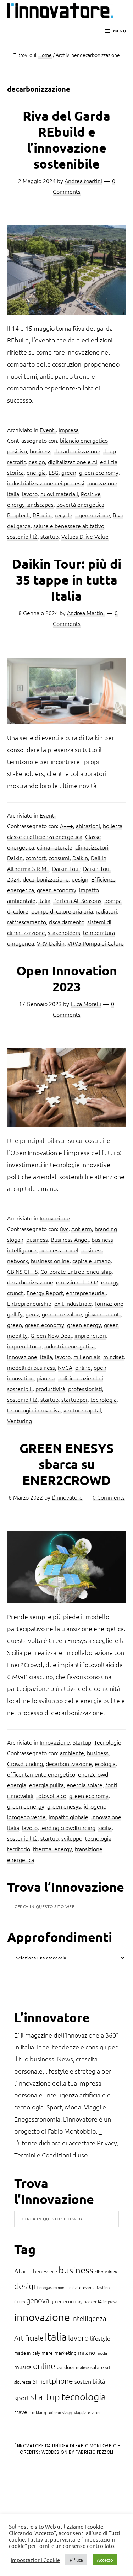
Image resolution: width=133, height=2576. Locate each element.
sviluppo (72, 1838)
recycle (63, 515)
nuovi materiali (59, 494)
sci (108, 2367)
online (83, 1367)
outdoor (66, 2367)
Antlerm (82, 1229)
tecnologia (104, 1399)
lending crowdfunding (68, 1827)
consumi (59, 858)
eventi (89, 2287)
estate (75, 2287)
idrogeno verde (26, 1817)
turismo (54, 2412)
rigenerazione (93, 515)
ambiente (72, 1753)
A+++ (66, 826)
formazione (109, 1303)
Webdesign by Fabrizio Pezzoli (77, 2452)
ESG (54, 472)
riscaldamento (67, 922)
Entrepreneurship (29, 1303)
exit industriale (73, 1303)
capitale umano (92, 1261)
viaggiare (82, 2412)
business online (50, 1261)
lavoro (30, 494)
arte (26, 2271)
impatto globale (68, 1817)
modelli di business (31, 1367)
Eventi (48, 430)
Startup (82, 1742)
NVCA (65, 1367)
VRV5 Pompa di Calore (96, 943)
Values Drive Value (85, 536)
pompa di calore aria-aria (62, 911)
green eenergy (26, 1806)
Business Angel (70, 1239)
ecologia (105, 1763)
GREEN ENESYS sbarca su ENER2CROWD (67, 1464)
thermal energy (52, 1849)
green (69, 472)
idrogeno (95, 1806)
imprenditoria (24, 1346)
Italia (13, 494)
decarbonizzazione (77, 451)
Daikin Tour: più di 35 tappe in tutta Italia (67, 580)
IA (100, 2301)
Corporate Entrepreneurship (76, 1271)
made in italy (27, 2353)
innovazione (102, 483)
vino (96, 2412)
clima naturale (55, 847)
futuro (20, 2301)
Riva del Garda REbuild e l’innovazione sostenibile (66, 140)
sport (22, 2398)
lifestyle (100, 2338)
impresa (110, 2301)
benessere (45, 2271)
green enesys (64, 1806)
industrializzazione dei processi (46, 483)
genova (38, 2300)
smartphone (53, 2381)
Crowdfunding (25, 1763)
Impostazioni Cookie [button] (35, 2560)
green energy (84, 1325)
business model (59, 1250)
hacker (90, 2301)
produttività (50, 1389)
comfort (36, 858)
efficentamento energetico (41, 1774)
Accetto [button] (105, 2560)
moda (102, 2353)
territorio (19, 1849)
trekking (38, 2412)
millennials (87, 1357)
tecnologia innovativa (34, 1410)
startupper (74, 1399)
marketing (65, 2353)
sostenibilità (22, 536)
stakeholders (64, 932)
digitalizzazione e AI (73, 462)
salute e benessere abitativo (69, 526)
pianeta (46, 1378)
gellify (15, 1314)
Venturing (20, 1421)
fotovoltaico (51, 1795)
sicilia (105, 1827)
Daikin (80, 858)
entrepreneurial (86, 1293)
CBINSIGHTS (22, 1271)
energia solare (85, 1785)
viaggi (68, 2412)
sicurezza (23, 2382)
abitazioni (88, 826)
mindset (113, 1357)
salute (97, 2367)
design (37, 462)
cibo (99, 2271)
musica (23, 2367)
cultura (111, 2272)
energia (36, 472)
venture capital (82, 1410)
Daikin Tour (66, 868)
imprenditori (90, 1335)
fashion (103, 2287)
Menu (120, 31)
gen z (32, 1314)
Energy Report (45, 1293)
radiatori (106, 911)
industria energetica (70, 1346)
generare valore (62, 1314)
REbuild (42, 515)
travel (21, 2412)
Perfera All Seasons (77, 900)
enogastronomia (54, 2287)
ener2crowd (93, 1774)
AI (17, 2271)
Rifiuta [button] (76, 2560)
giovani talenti (103, 1314)
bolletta (113, 826)
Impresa (69, 430)
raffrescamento (27, 922)
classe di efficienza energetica (45, 836)
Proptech (18, 515)
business (41, 451)
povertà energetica (80, 504)
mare (47, 2353)
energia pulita (46, 1785)
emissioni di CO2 (77, 1282)
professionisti (85, 1389)
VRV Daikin (51, 943)
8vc (64, 1229)
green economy (99, 472)
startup (49, 536)
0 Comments (109, 1497)
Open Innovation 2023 (67, 978)
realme (82, 2367)
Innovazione (55, 1218)
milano (87, 2352)
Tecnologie (108, 1742)
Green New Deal (51, 1335)
